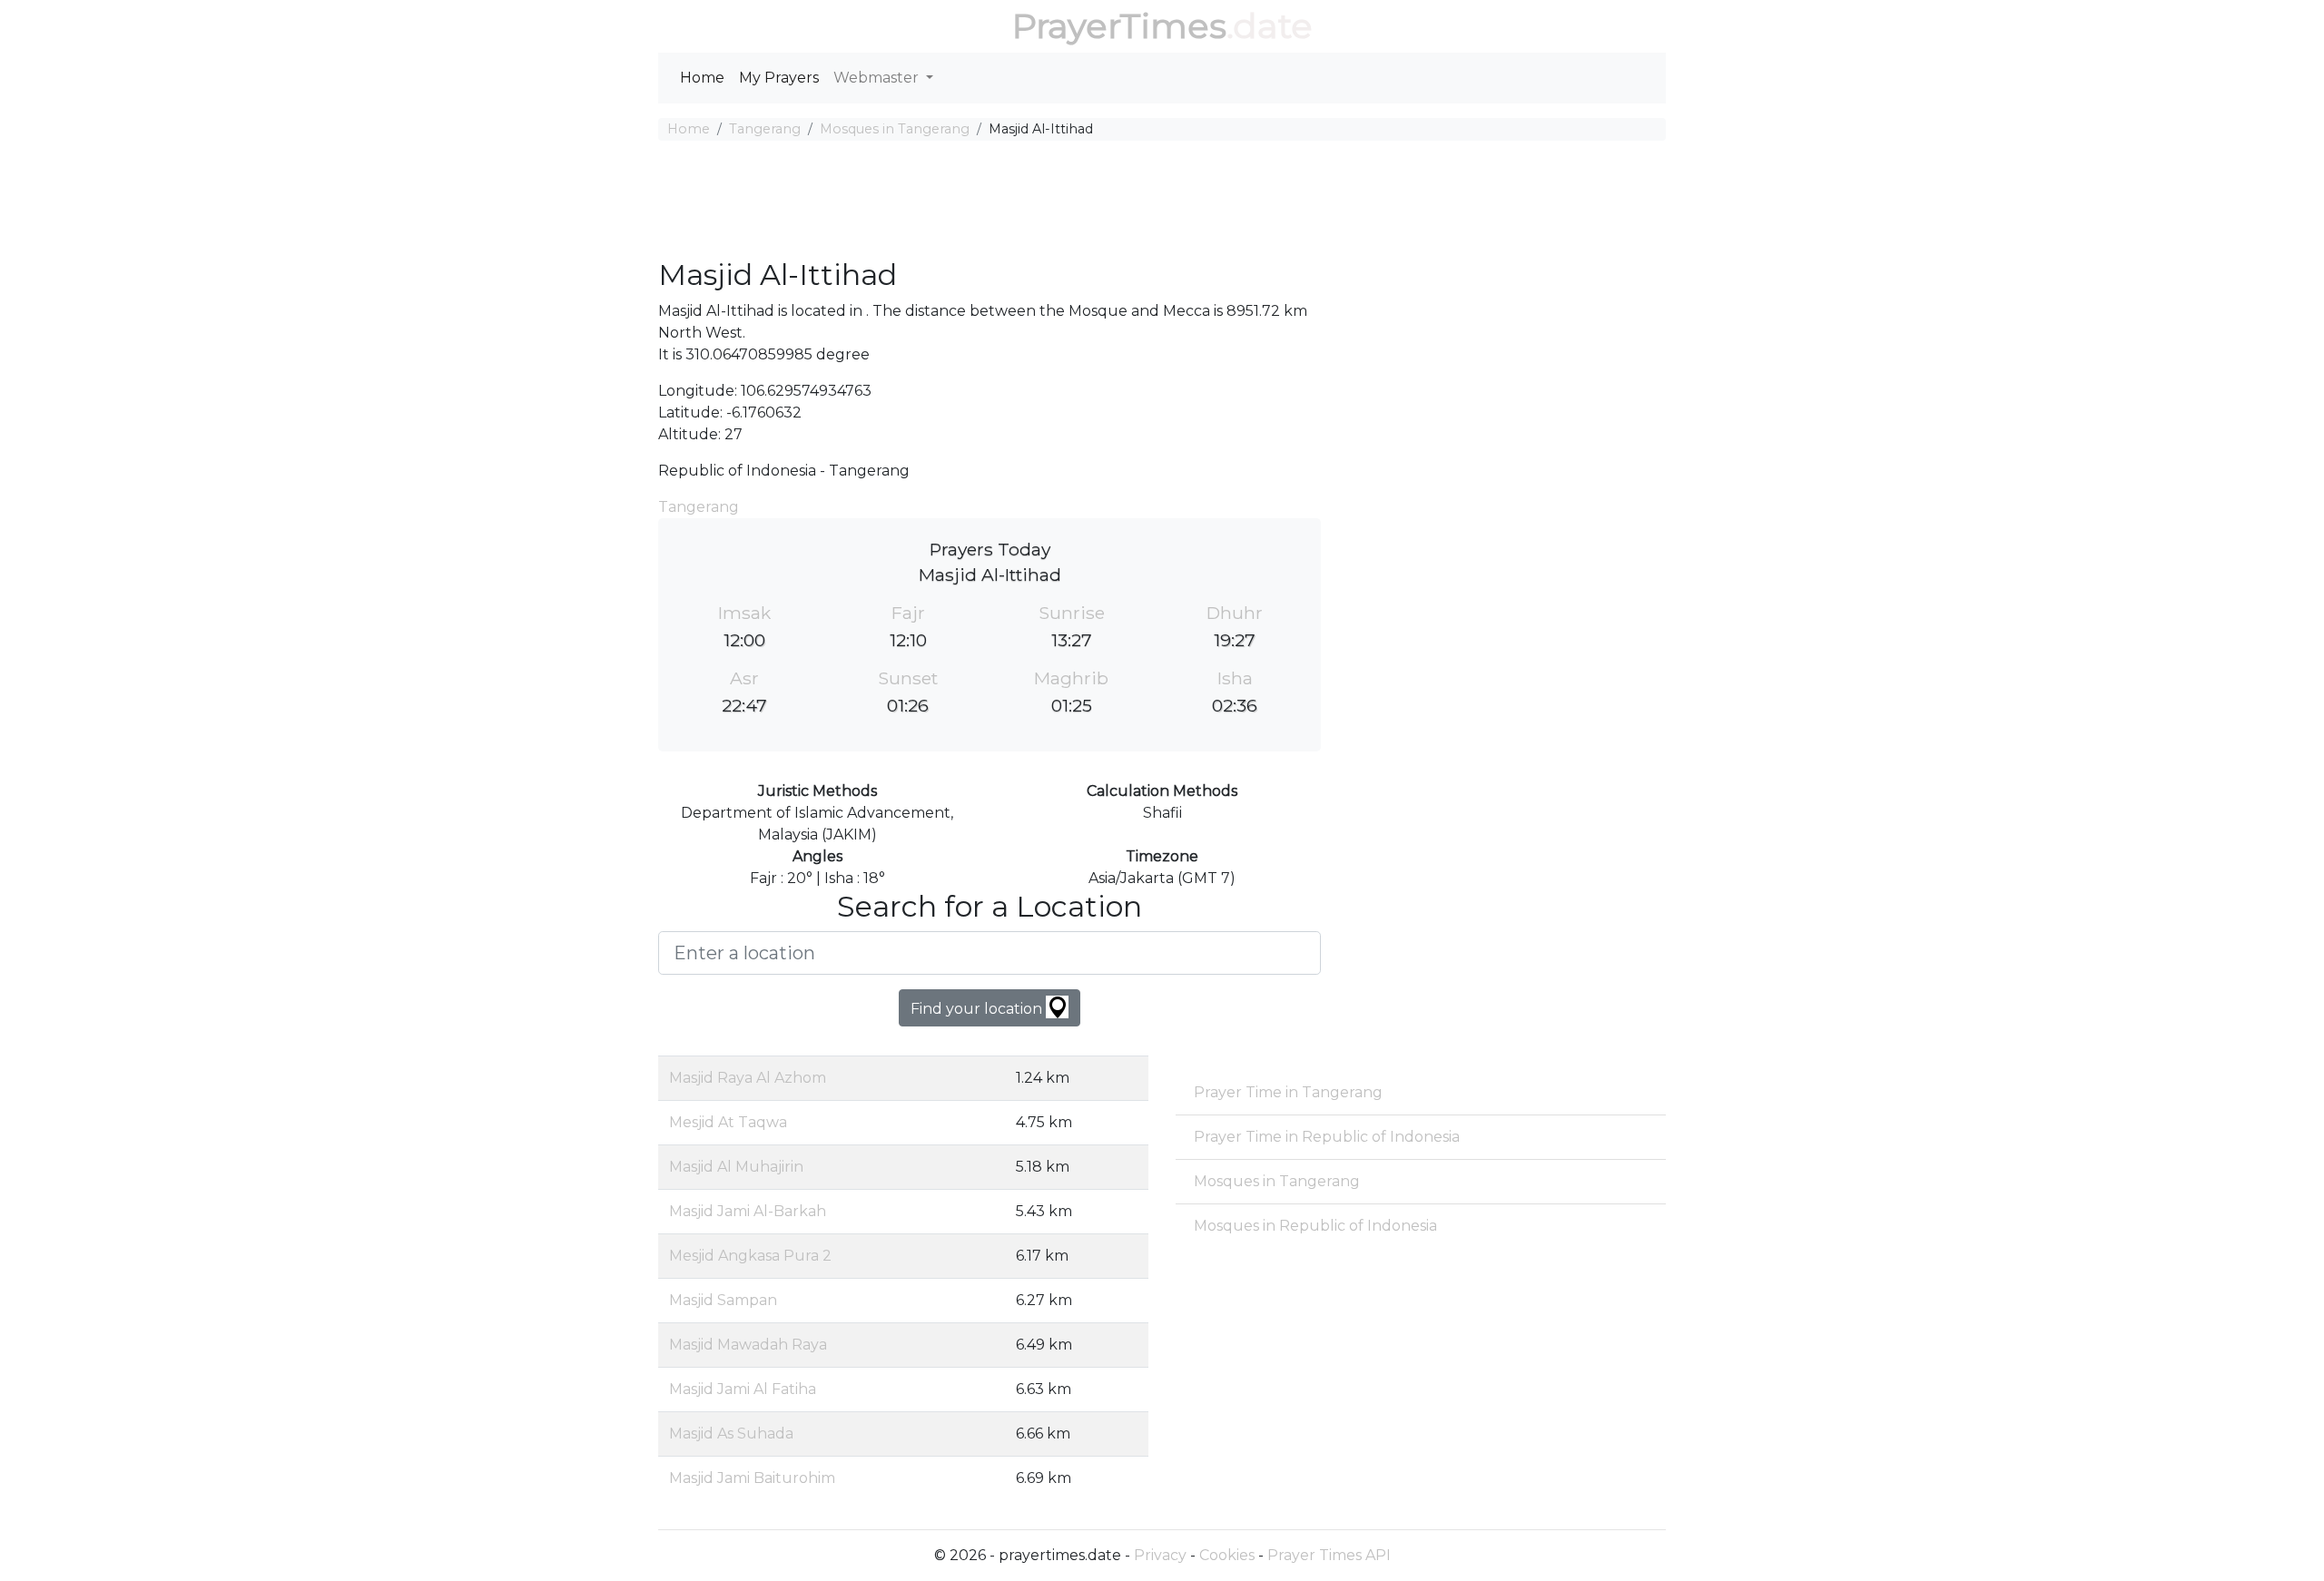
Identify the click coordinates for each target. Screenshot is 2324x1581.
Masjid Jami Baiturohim (752, 1478)
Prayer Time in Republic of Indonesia (1327, 1137)
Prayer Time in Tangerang (1288, 1092)
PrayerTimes (1119, 26)
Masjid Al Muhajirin (736, 1167)
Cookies (1227, 1555)
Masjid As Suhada (731, 1434)
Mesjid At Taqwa (728, 1122)
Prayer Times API (1329, 1555)
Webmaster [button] (878, 78)
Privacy (1160, 1555)
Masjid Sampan (723, 1300)
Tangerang (765, 129)
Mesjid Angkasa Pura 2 (750, 1256)
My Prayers (779, 78)
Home (702, 78)
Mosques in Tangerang (895, 129)
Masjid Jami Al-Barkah (748, 1211)
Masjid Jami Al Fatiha (743, 1389)
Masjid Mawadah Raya (748, 1345)
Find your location (978, 1009)
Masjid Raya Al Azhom (748, 1078)
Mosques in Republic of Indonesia (1315, 1226)
